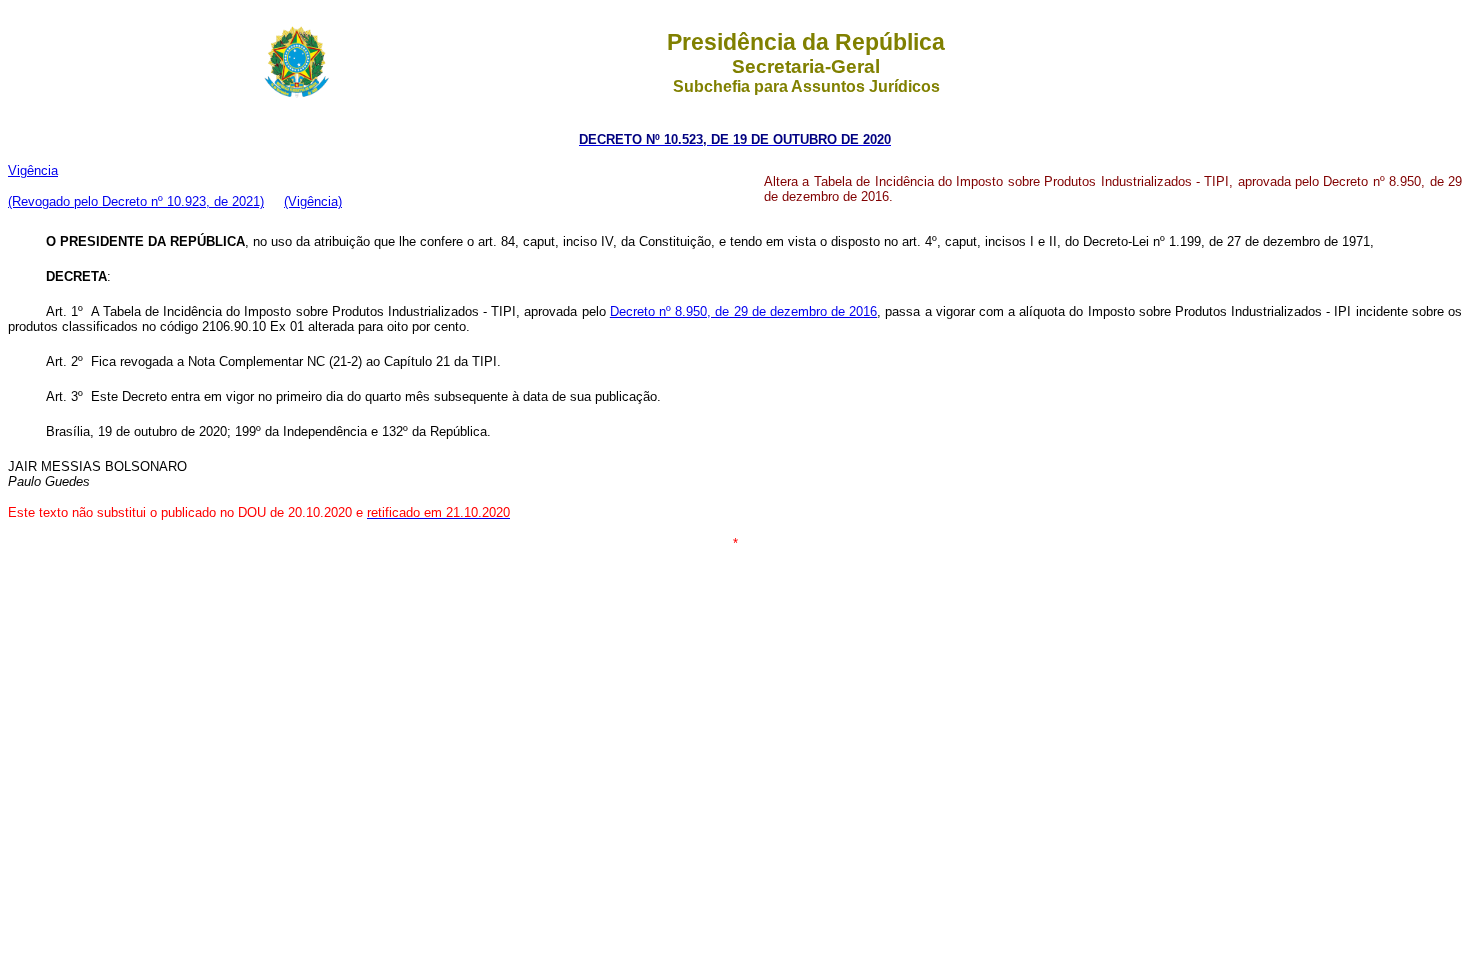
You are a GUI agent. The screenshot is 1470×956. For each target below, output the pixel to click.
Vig (33, 170)
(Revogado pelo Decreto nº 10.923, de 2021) (136, 201)
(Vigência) (313, 201)
